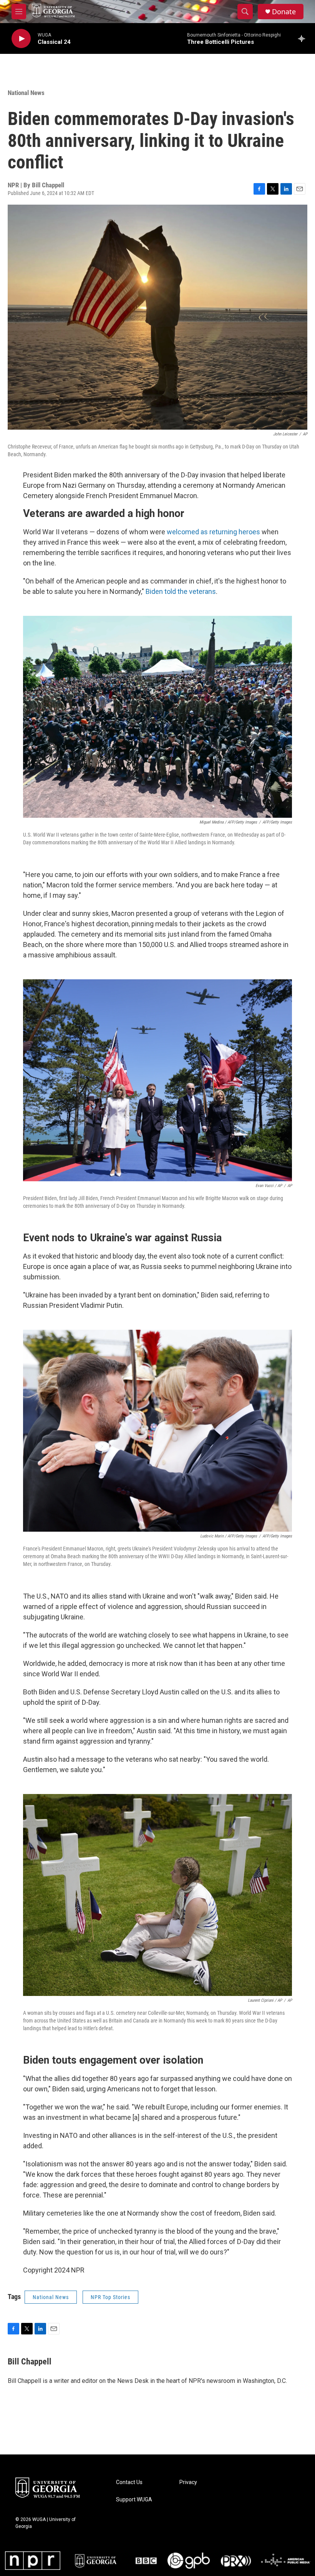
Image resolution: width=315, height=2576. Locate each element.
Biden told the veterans (181, 591)
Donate (284, 12)
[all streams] (304, 38)
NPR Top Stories (110, 2297)
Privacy (188, 2482)
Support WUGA (134, 2500)
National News (26, 93)
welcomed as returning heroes (213, 532)
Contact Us (129, 2482)
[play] (21, 39)
